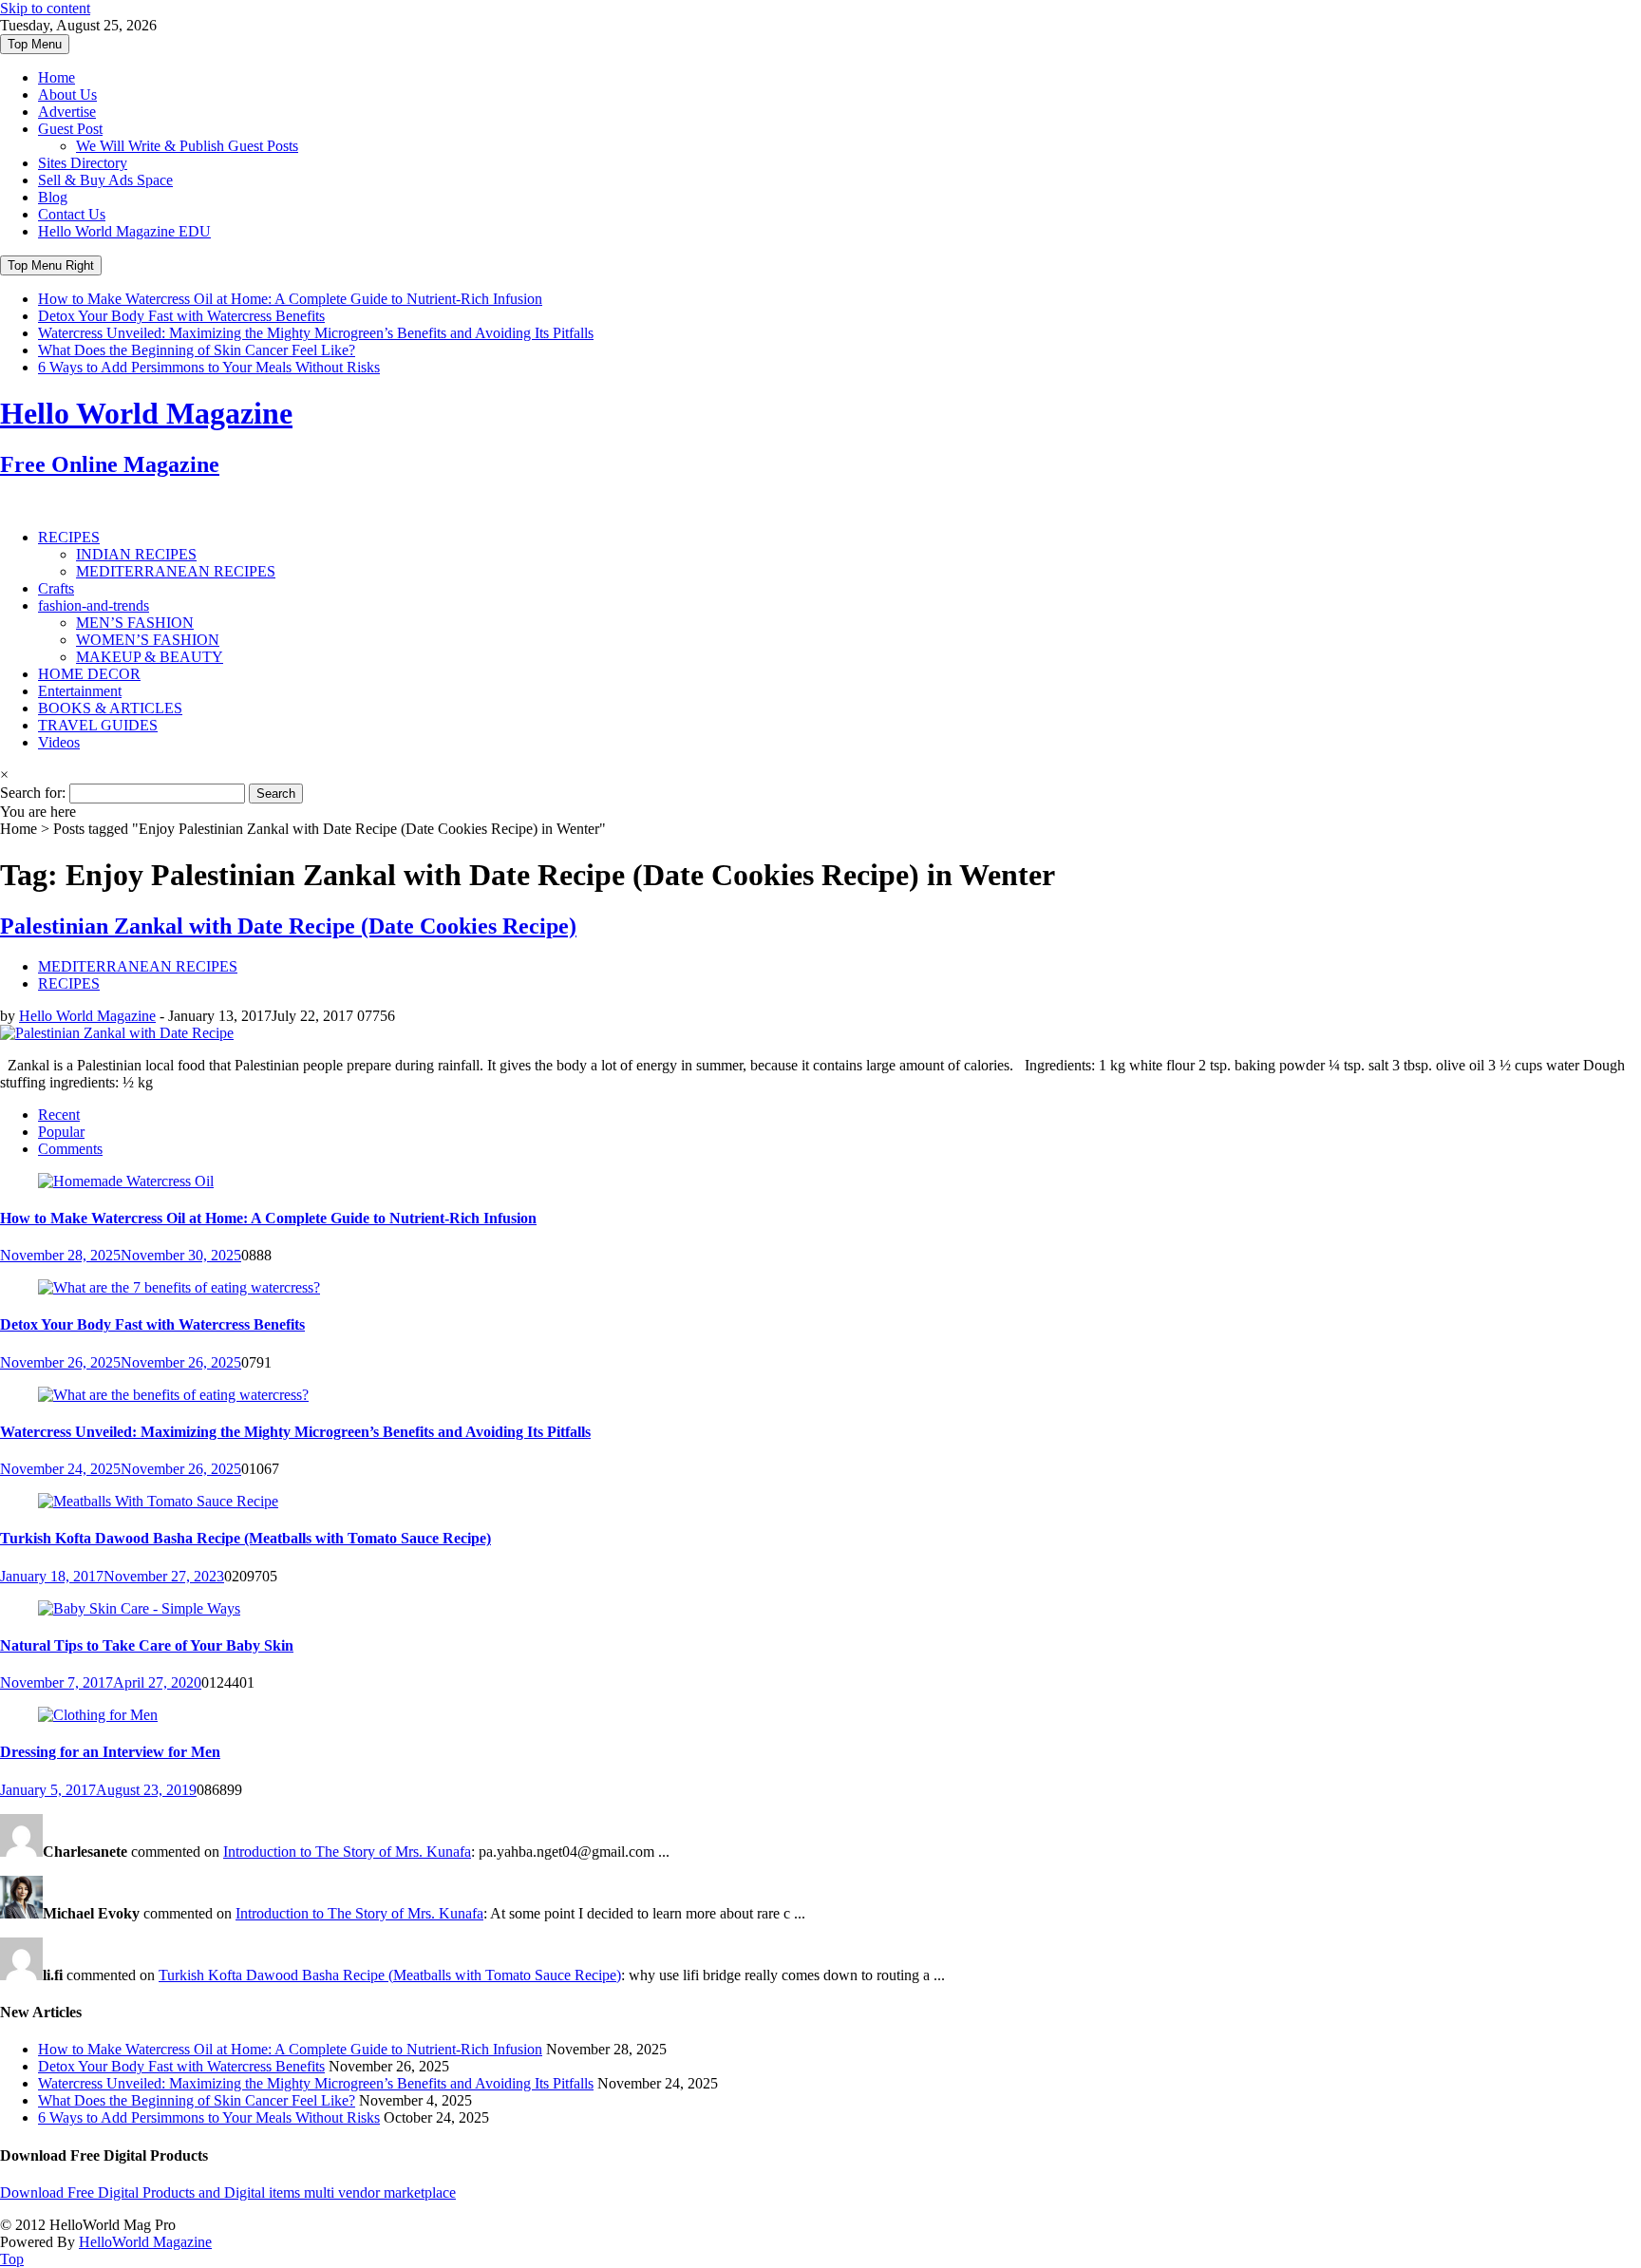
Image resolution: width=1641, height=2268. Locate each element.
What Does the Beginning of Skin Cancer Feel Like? (197, 350)
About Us (67, 94)
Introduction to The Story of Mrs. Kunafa (347, 1852)
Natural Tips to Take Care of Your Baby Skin (147, 1645)
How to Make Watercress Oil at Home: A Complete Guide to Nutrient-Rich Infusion (290, 299)
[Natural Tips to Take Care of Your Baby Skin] (139, 1608)
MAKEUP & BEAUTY (150, 657)
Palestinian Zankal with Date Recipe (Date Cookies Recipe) (288, 926)
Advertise (67, 112)
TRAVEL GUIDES (98, 725)
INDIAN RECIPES (136, 554)
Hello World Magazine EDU (124, 231)
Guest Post (70, 129)
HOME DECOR (89, 674)
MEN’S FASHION (135, 623)
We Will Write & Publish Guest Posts (187, 146)
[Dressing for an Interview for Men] (98, 1715)
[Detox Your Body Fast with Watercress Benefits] (179, 1287)
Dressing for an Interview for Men (110, 1752)
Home (57, 77)
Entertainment (80, 691)
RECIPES (69, 537)
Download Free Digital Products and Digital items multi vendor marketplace (228, 2192)
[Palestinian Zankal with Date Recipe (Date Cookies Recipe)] (117, 1033)
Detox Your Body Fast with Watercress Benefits (181, 316)
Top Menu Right (51, 265)
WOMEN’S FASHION (148, 640)
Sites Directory (83, 163)
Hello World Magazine (87, 1016)
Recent (59, 1115)
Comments (70, 1149)
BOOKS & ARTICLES (110, 708)
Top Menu (35, 44)
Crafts (56, 588)
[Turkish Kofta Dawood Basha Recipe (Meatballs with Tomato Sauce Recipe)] (158, 1501)
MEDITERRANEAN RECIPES (176, 571)
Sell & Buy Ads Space (105, 180)
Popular (61, 1132)
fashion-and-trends (94, 605)
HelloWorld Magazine (145, 2242)
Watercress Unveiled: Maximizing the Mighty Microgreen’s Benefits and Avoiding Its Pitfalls (316, 333)
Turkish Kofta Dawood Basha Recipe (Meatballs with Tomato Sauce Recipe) (245, 1538)
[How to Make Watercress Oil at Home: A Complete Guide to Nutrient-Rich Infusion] (126, 1181)
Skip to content (45, 8)
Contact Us (72, 214)
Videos (59, 742)
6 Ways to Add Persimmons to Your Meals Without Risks (209, 367)
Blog (53, 197)
